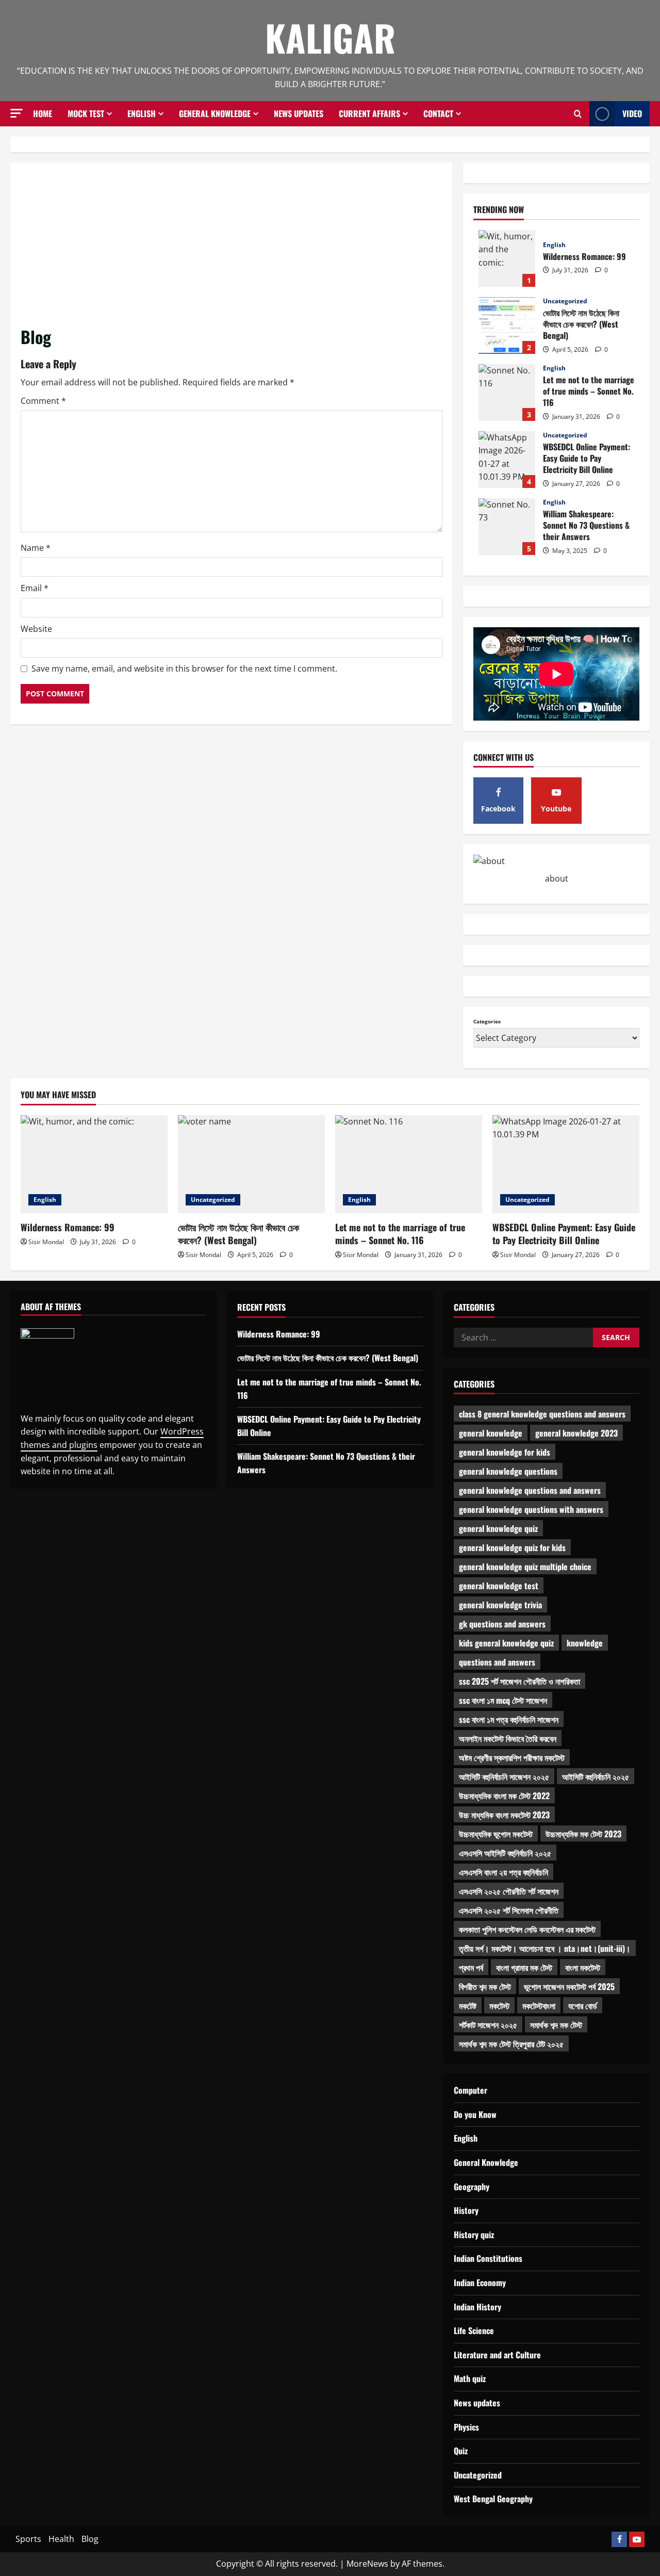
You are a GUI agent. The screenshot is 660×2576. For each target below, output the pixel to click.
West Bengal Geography (493, 2499)
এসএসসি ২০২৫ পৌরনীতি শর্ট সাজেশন (509, 1891)
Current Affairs (369, 113)
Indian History (477, 2307)
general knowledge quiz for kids (512, 1547)
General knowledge (215, 113)
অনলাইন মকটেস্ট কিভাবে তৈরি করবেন (508, 1738)
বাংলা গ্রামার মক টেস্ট (524, 1967)
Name (36, 548)
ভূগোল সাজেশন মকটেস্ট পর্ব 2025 (569, 1986)
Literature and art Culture (497, 2355)
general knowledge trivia (500, 1605)
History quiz (474, 2235)
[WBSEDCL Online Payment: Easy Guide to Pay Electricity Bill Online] (566, 1164)
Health (61, 2539)
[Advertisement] (232, 249)
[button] (16, 113)
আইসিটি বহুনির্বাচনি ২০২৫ (596, 1776)
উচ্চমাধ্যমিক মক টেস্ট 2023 (583, 1834)
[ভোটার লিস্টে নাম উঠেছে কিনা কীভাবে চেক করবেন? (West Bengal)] (251, 1164)
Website (36, 629)
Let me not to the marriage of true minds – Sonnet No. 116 (507, 393)
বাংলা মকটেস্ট (583, 1967)
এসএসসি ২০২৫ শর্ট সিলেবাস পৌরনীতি (509, 1910)
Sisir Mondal (46, 1242)
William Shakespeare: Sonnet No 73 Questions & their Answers (507, 527)
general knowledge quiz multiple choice (525, 1567)
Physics (466, 2427)
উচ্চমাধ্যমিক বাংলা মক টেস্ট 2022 (504, 1796)
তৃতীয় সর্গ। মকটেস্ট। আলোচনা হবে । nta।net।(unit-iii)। (545, 1948)
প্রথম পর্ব (471, 1967)
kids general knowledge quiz (506, 1643)
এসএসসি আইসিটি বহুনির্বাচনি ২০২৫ (505, 1853)
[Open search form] (578, 114)
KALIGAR (330, 37)
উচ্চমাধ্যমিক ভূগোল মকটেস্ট (496, 1834)
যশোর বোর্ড (583, 2006)
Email (35, 588)
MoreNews (367, 2564)
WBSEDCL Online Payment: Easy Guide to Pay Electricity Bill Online (507, 460)
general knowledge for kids (505, 1452)
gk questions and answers (502, 1624)
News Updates (299, 113)
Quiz (461, 2451)
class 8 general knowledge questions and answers (542, 1414)
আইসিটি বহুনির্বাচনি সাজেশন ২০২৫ (504, 1776)
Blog (90, 2539)
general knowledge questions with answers (531, 1509)
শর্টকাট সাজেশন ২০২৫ (488, 2025)
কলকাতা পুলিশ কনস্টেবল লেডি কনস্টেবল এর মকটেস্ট (527, 1929)
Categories (487, 1021)
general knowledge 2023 (576, 1433)
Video (632, 113)
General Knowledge (486, 2162)
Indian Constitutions (488, 2258)
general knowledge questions (508, 1471)
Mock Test (86, 113)
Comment (43, 401)
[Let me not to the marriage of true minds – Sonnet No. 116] (409, 1164)
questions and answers (497, 1662)
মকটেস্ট (499, 2006)
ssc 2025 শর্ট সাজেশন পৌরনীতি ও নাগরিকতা (519, 1681)
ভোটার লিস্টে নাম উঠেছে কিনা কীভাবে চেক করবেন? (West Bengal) (507, 325)
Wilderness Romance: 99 (507, 258)
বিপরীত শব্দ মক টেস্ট (485, 1986)
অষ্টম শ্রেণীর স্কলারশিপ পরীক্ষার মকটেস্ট (512, 1757)
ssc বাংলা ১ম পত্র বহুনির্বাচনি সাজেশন (509, 1719)
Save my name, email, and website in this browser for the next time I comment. (184, 669)
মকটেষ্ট (468, 2006)
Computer (471, 2090)
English (142, 113)
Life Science (474, 2330)
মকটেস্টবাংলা (539, 2006)
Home (43, 113)
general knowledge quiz (498, 1528)
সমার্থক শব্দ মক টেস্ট (556, 2025)
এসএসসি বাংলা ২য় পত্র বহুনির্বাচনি (504, 1872)
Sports (28, 2539)
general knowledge (491, 1433)
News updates (477, 2403)
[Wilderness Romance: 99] (94, 1164)
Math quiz (470, 2378)
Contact (438, 113)
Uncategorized (565, 301)
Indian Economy (480, 2282)
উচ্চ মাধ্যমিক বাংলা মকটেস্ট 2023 (504, 1815)
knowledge (585, 1643)
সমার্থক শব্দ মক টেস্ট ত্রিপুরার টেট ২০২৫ (511, 2044)
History (466, 2210)
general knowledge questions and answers (530, 1490)
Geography (472, 2187)
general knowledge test (499, 1586)
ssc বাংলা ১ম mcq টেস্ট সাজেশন (503, 1700)
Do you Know (475, 2114)
